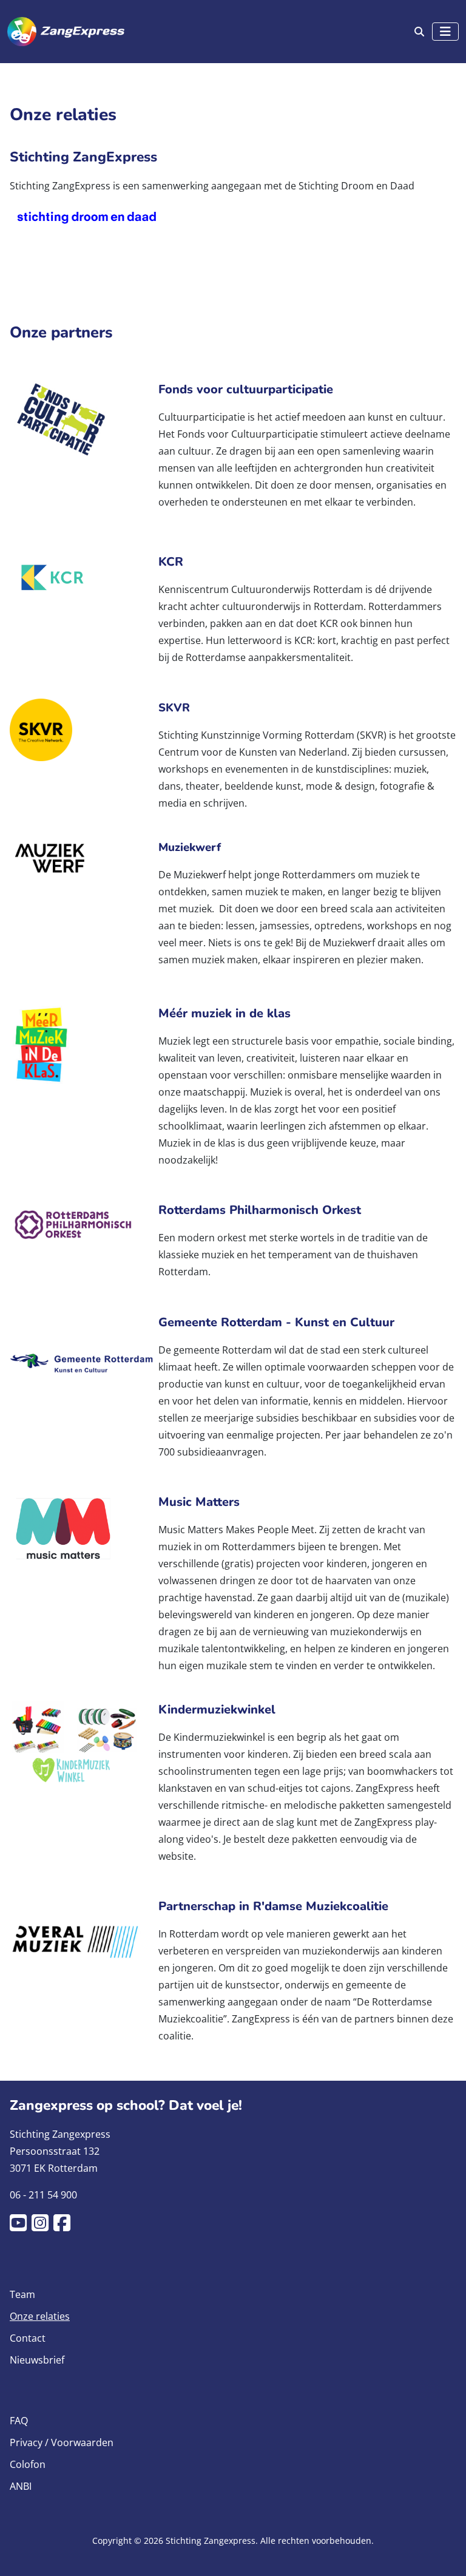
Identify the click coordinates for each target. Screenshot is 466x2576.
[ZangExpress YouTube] (21, 2226)
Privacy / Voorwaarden (62, 2442)
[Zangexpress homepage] (66, 32)
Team (22, 2294)
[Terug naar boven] (445, 2552)
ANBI (21, 2486)
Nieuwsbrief (37, 2360)
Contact (28, 2338)
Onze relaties (40, 2316)
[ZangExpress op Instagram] (42, 2226)
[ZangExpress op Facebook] (64, 2226)
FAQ (19, 2421)
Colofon (28, 2464)
